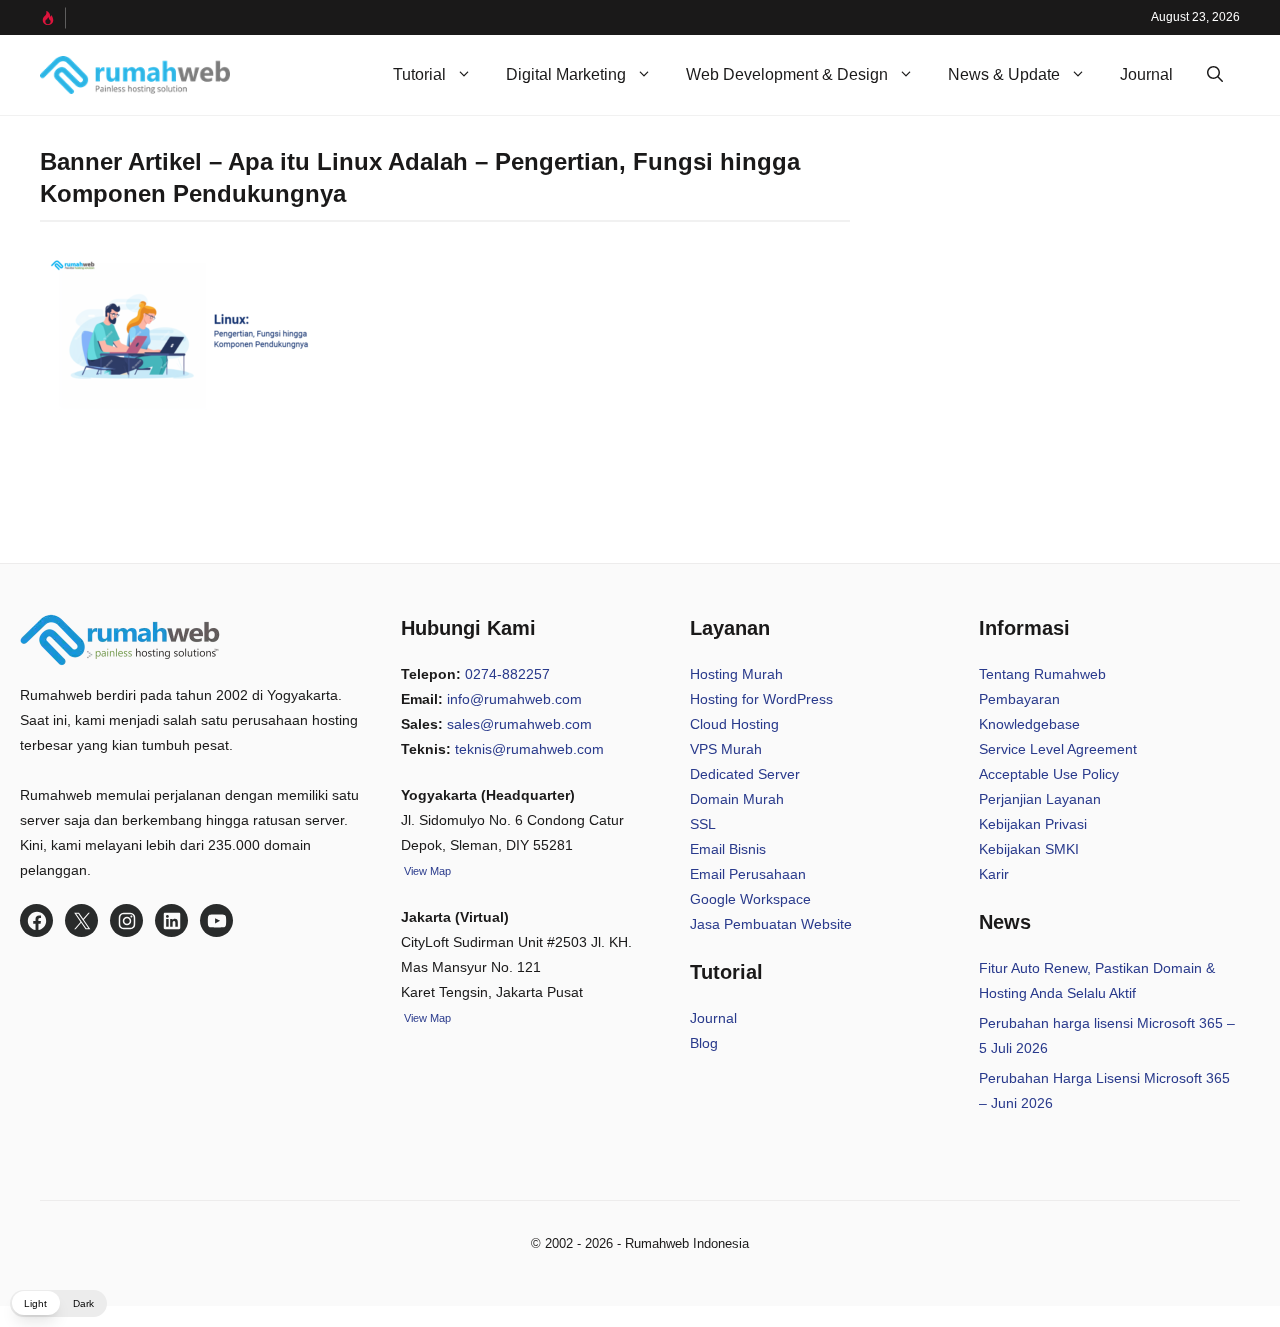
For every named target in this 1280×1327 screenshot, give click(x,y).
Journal (1146, 74)
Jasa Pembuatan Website (771, 924)
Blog (704, 1043)
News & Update (1004, 74)
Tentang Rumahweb (1042, 674)
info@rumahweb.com (514, 699)
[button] (1215, 75)
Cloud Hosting (734, 724)
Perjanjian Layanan (1040, 799)
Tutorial (419, 74)
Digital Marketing (566, 74)
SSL (703, 824)
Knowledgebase (1029, 724)
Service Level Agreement (1058, 749)
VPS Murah (726, 749)
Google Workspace (750, 899)
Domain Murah (737, 799)
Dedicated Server (745, 774)
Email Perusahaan (748, 874)
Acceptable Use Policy (1049, 774)
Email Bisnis (728, 849)
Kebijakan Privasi (1033, 824)
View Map (426, 1018)
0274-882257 (507, 674)
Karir (994, 874)
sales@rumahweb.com (519, 724)
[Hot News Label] (53, 18)
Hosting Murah (736, 674)
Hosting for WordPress (761, 699)
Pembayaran (1019, 699)
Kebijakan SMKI (1029, 849)
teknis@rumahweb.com (529, 749)
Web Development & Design (787, 74)
